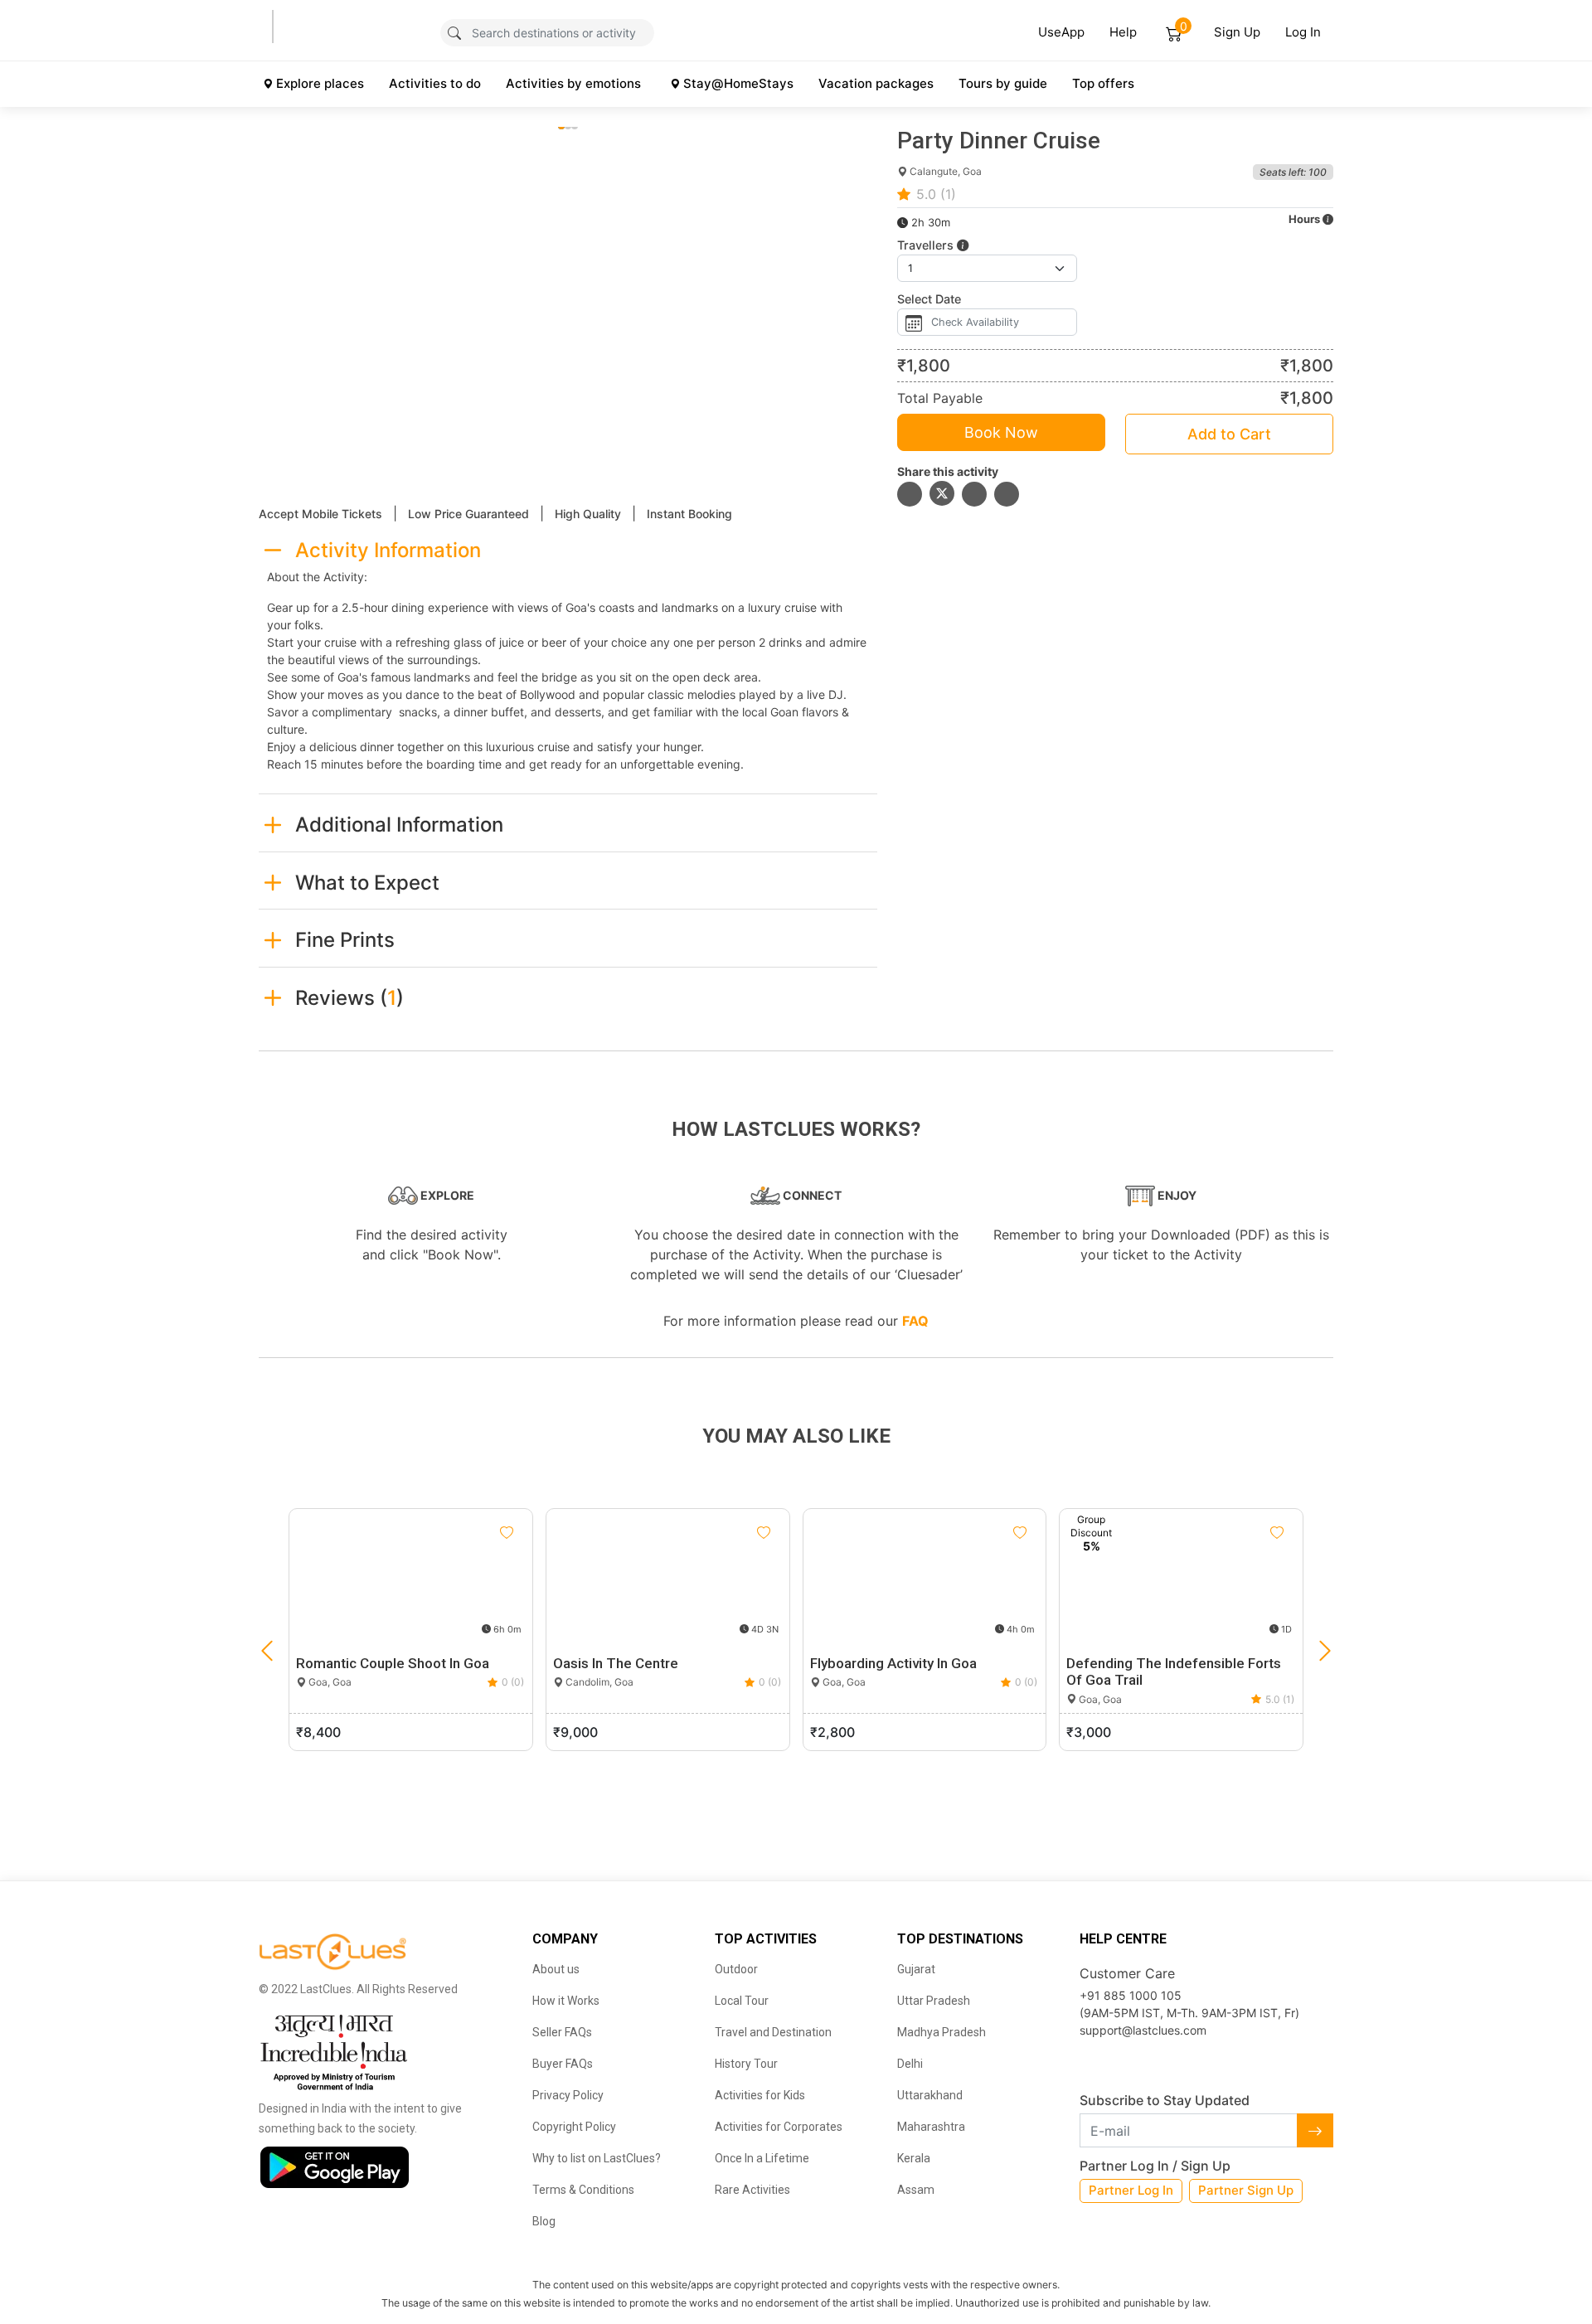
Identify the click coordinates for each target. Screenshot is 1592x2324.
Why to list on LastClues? (597, 2158)
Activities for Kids (760, 2095)
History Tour (746, 2064)
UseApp (1061, 32)
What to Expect (367, 883)
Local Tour (742, 2001)
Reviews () (349, 998)
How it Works (566, 2001)
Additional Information (399, 825)
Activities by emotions (573, 83)
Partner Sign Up (1246, 2190)
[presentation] (267, 1652)
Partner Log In (1131, 2190)
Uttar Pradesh (934, 2001)
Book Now (1001, 432)
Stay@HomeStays (738, 83)
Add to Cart (1229, 434)
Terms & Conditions (583, 2190)
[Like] (507, 1533)
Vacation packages (876, 83)
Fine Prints (345, 940)
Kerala (914, 2158)
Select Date (929, 299)
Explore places (320, 83)
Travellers (927, 245)
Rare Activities (752, 2190)
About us (556, 1969)
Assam (916, 2190)
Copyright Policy (574, 2127)
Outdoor (736, 1969)
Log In (1303, 32)
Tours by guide (1003, 83)
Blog (544, 2221)
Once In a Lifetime (762, 2158)
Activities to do (435, 83)
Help (1123, 32)
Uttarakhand (930, 2095)
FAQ (915, 1321)
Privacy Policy (568, 2095)
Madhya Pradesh (942, 2032)
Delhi (910, 2064)
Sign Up (1237, 32)
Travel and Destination (773, 2032)
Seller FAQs (562, 2032)
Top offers (1103, 83)
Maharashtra (931, 2127)
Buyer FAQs (563, 2064)
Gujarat (916, 1969)
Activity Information (388, 550)
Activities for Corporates (779, 2127)
